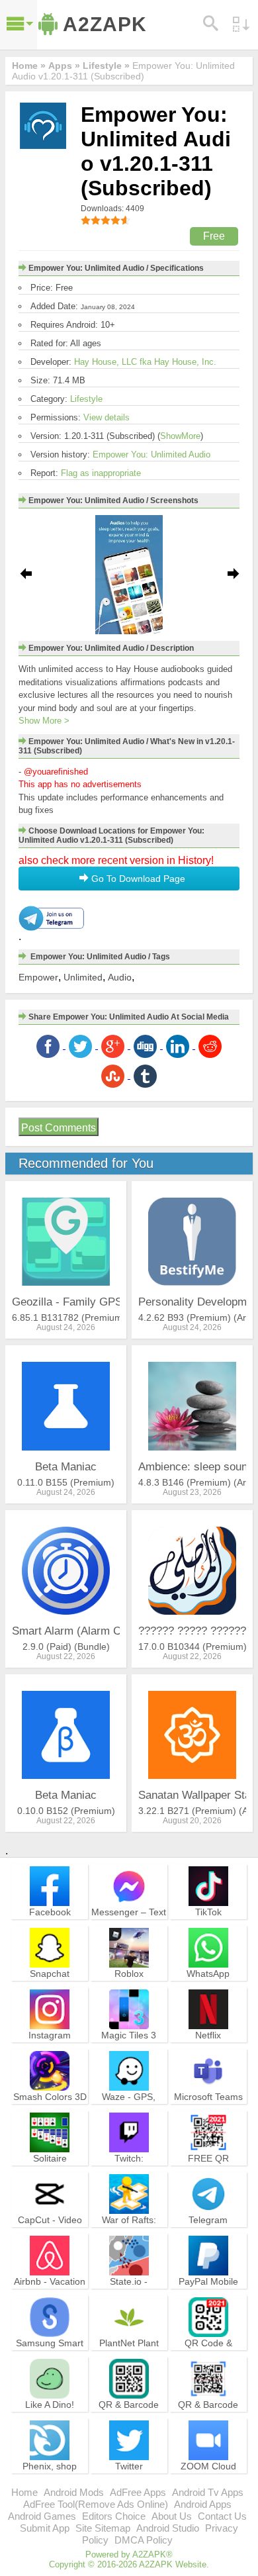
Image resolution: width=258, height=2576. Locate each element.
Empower (38, 977)
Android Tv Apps (208, 2492)
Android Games (42, 2516)
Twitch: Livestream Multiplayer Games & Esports (129, 2176)
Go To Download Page (137, 879)
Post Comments (59, 1128)
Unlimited (83, 977)
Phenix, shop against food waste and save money (50, 2484)
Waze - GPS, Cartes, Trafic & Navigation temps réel (129, 2115)
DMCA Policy (144, 2540)
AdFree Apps (138, 2492)
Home (24, 2492)
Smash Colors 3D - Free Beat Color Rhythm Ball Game (50, 2115)
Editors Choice (114, 2516)
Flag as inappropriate (101, 473)
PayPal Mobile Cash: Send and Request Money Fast (208, 2299)
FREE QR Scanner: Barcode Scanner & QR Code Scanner (208, 2176)
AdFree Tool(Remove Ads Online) (96, 2504)
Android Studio (168, 2528)
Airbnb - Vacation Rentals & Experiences (50, 2293)
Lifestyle (86, 399)
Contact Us (222, 2516)
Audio (120, 977)
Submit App (45, 2528)
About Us (172, 2516)
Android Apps (203, 2504)
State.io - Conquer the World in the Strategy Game (129, 2299)
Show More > (44, 721)
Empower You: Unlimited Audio (151, 454)
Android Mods (74, 2492)
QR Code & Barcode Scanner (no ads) (208, 2355)
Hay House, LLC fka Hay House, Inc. (145, 362)
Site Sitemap (103, 2528)
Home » (29, 66)
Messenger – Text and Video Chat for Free (129, 1924)
